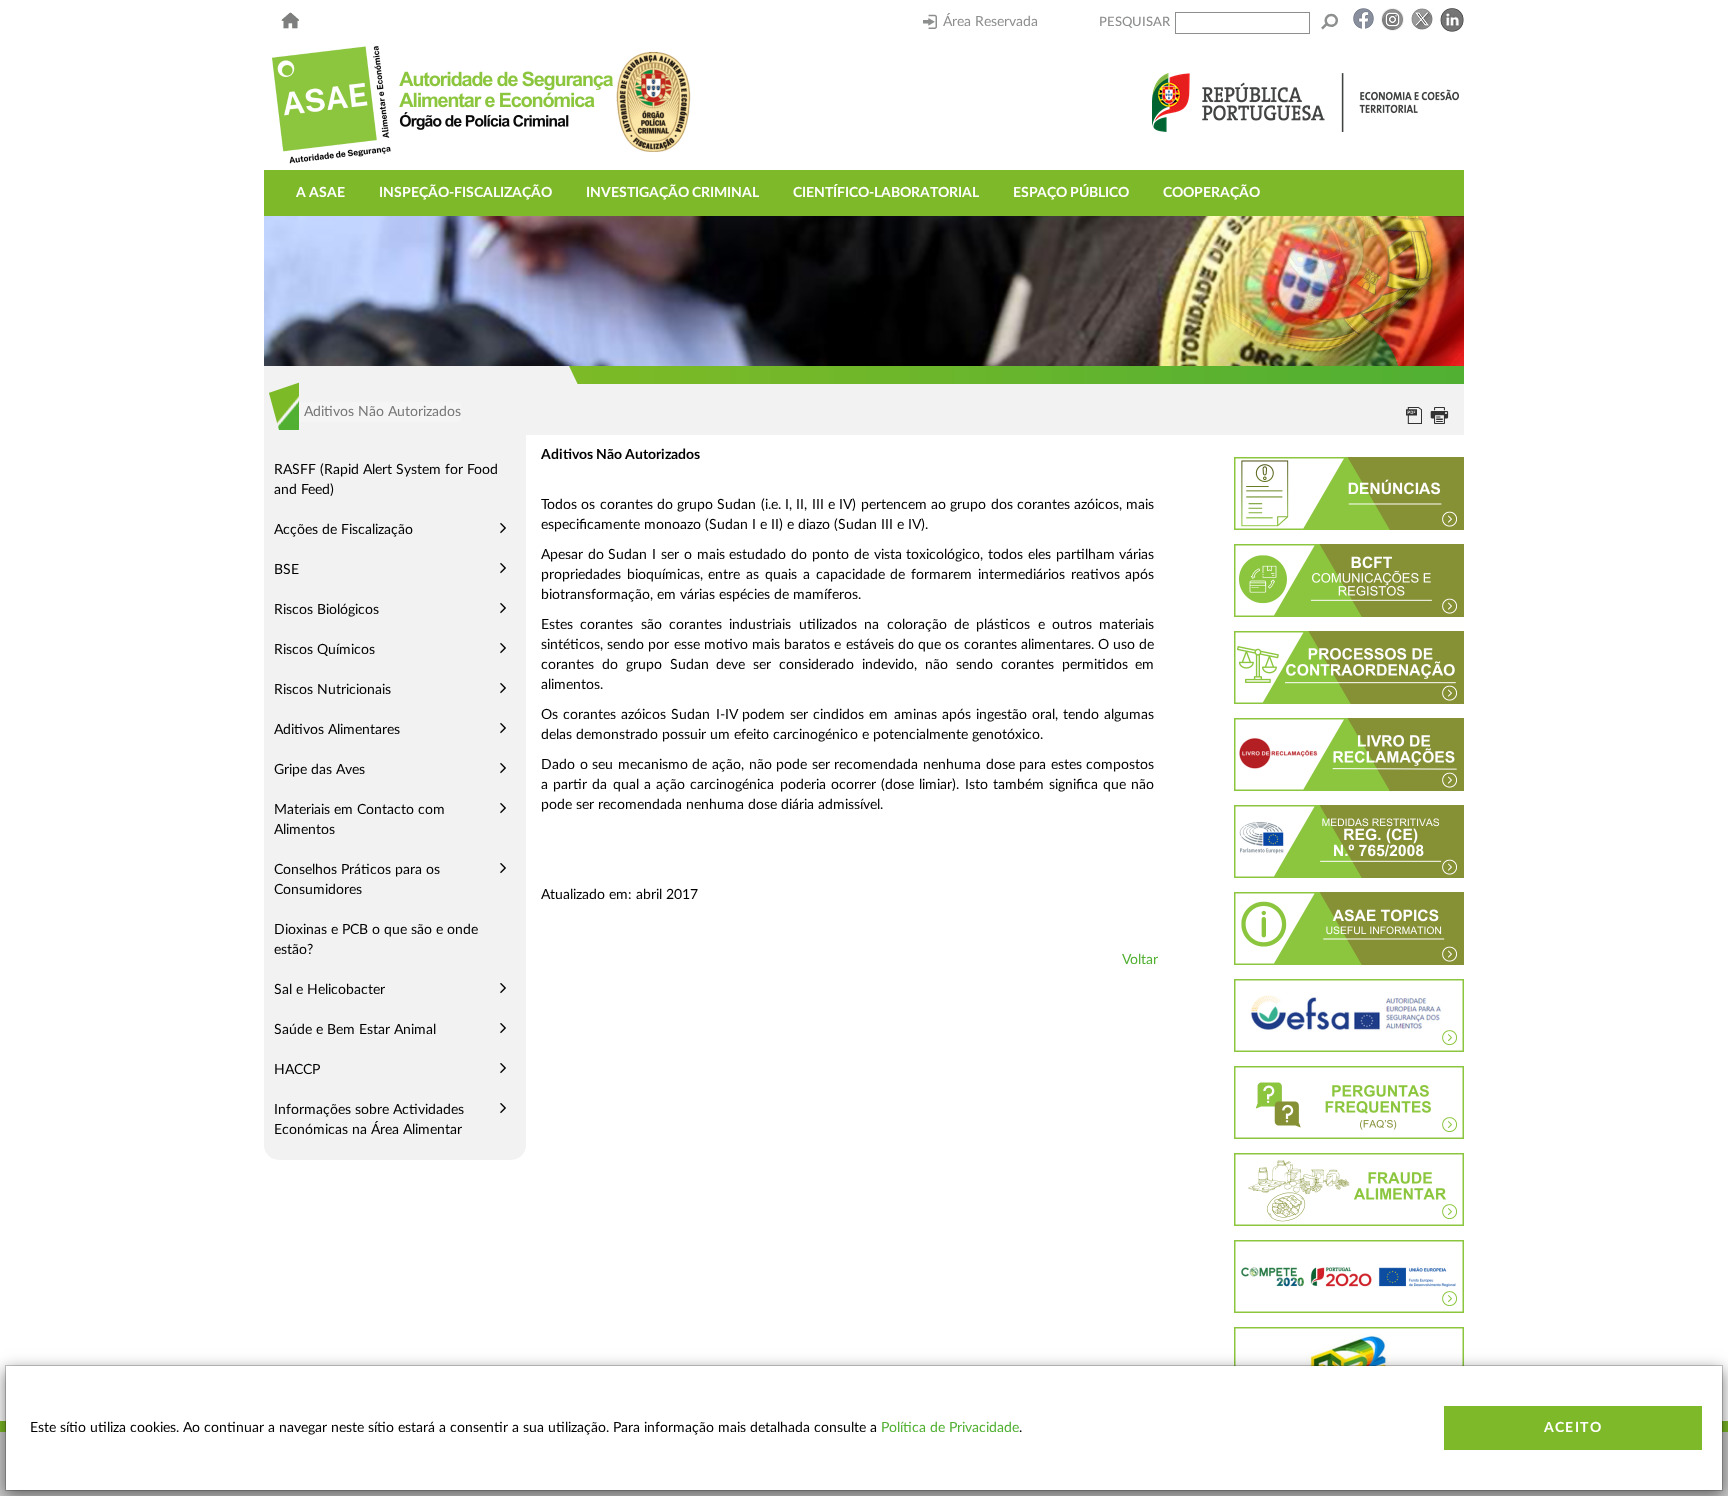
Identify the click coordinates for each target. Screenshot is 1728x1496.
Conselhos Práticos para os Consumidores (357, 880)
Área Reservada (990, 22)
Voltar (1140, 960)
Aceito (1573, 1428)
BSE (286, 570)
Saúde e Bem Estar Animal (355, 1030)
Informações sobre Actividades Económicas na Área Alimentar (369, 1120)
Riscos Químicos (324, 650)
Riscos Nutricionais (332, 690)
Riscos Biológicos (326, 610)
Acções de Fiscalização (343, 530)
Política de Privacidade (950, 1428)
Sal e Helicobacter (329, 990)
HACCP (297, 1070)
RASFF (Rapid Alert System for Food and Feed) (386, 480)
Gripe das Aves (319, 770)
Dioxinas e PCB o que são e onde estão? (376, 940)
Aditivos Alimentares (337, 730)
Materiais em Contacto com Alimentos (359, 820)
